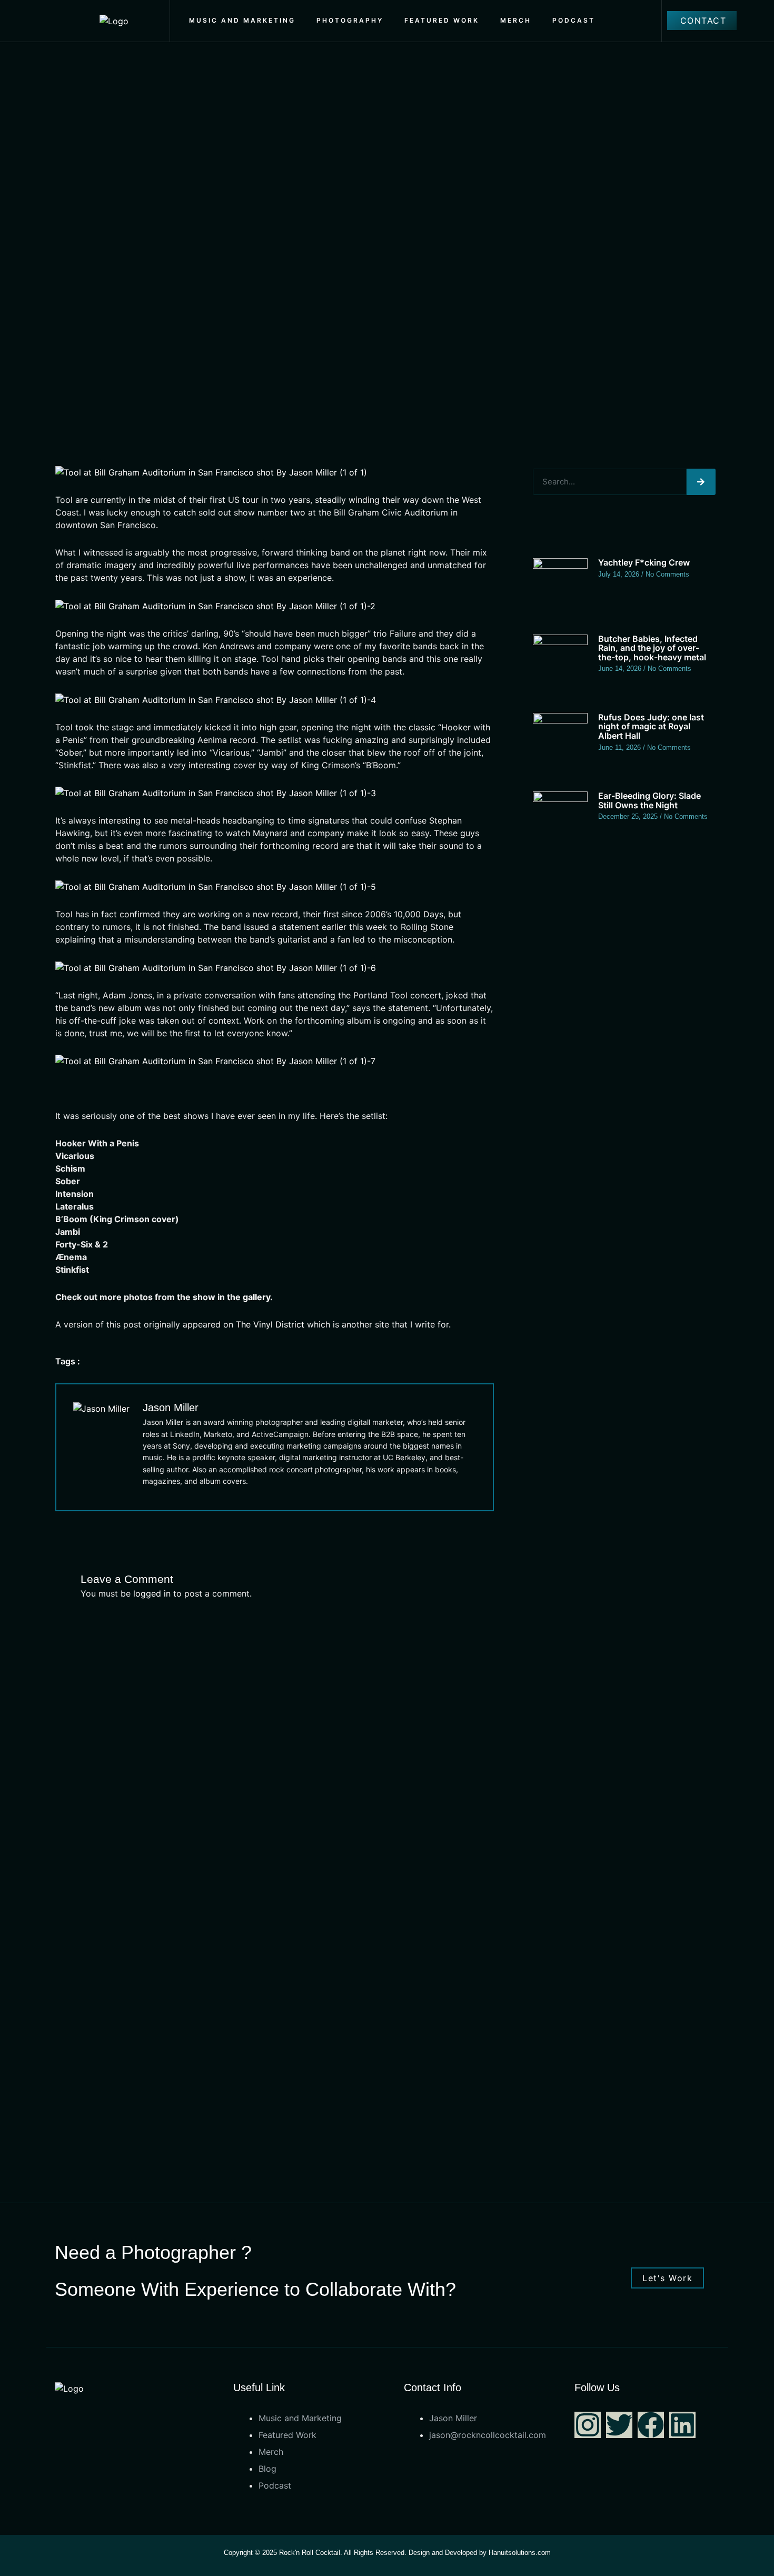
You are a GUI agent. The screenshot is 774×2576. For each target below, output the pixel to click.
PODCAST (574, 20)
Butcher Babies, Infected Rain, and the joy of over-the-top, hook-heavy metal (652, 648)
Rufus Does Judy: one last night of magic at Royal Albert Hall (651, 726)
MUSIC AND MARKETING (242, 20)
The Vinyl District (270, 1324)
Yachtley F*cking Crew (644, 562)
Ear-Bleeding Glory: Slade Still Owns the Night (649, 800)
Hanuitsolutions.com (520, 2553)
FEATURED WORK (442, 20)
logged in (152, 1593)
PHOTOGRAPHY (350, 20)
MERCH (516, 20)
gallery (256, 1297)
